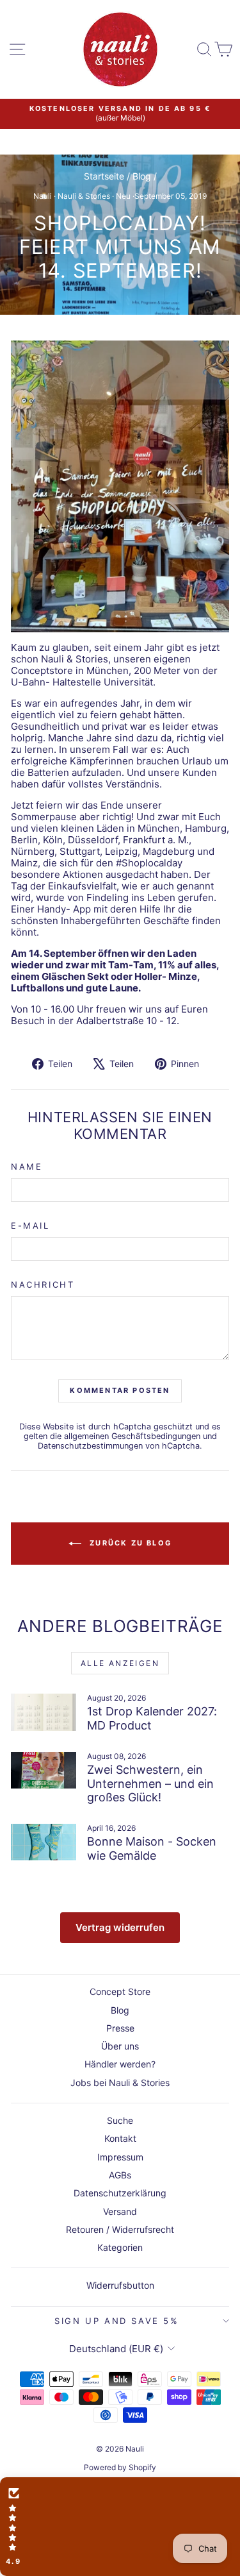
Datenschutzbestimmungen (90, 1446)
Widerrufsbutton (120, 2285)
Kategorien (120, 2247)
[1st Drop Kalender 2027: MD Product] (44, 1712)
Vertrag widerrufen (120, 1927)
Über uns (120, 2046)
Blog (142, 176)
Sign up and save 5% (116, 2321)
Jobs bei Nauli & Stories (120, 2083)
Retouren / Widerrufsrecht (120, 2229)
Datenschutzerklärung (120, 2193)
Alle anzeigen (120, 1663)
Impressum (120, 2157)
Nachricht (43, 1285)
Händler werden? (120, 2064)
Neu (123, 196)
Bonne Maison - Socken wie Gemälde (152, 1848)
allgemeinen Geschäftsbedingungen (132, 1436)
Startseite (104, 176)
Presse (120, 2028)
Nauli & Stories (84, 196)
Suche (120, 2120)
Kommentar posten (120, 1390)
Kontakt (120, 2138)
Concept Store (120, 1991)
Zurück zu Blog (129, 1543)
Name (27, 1167)
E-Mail (30, 1226)
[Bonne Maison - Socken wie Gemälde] (44, 1842)
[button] (120, 2527)
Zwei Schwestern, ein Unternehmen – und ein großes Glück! (150, 1783)
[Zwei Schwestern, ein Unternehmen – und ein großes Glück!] (44, 1771)
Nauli (43, 196)
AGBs (120, 2175)
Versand (120, 2211)
